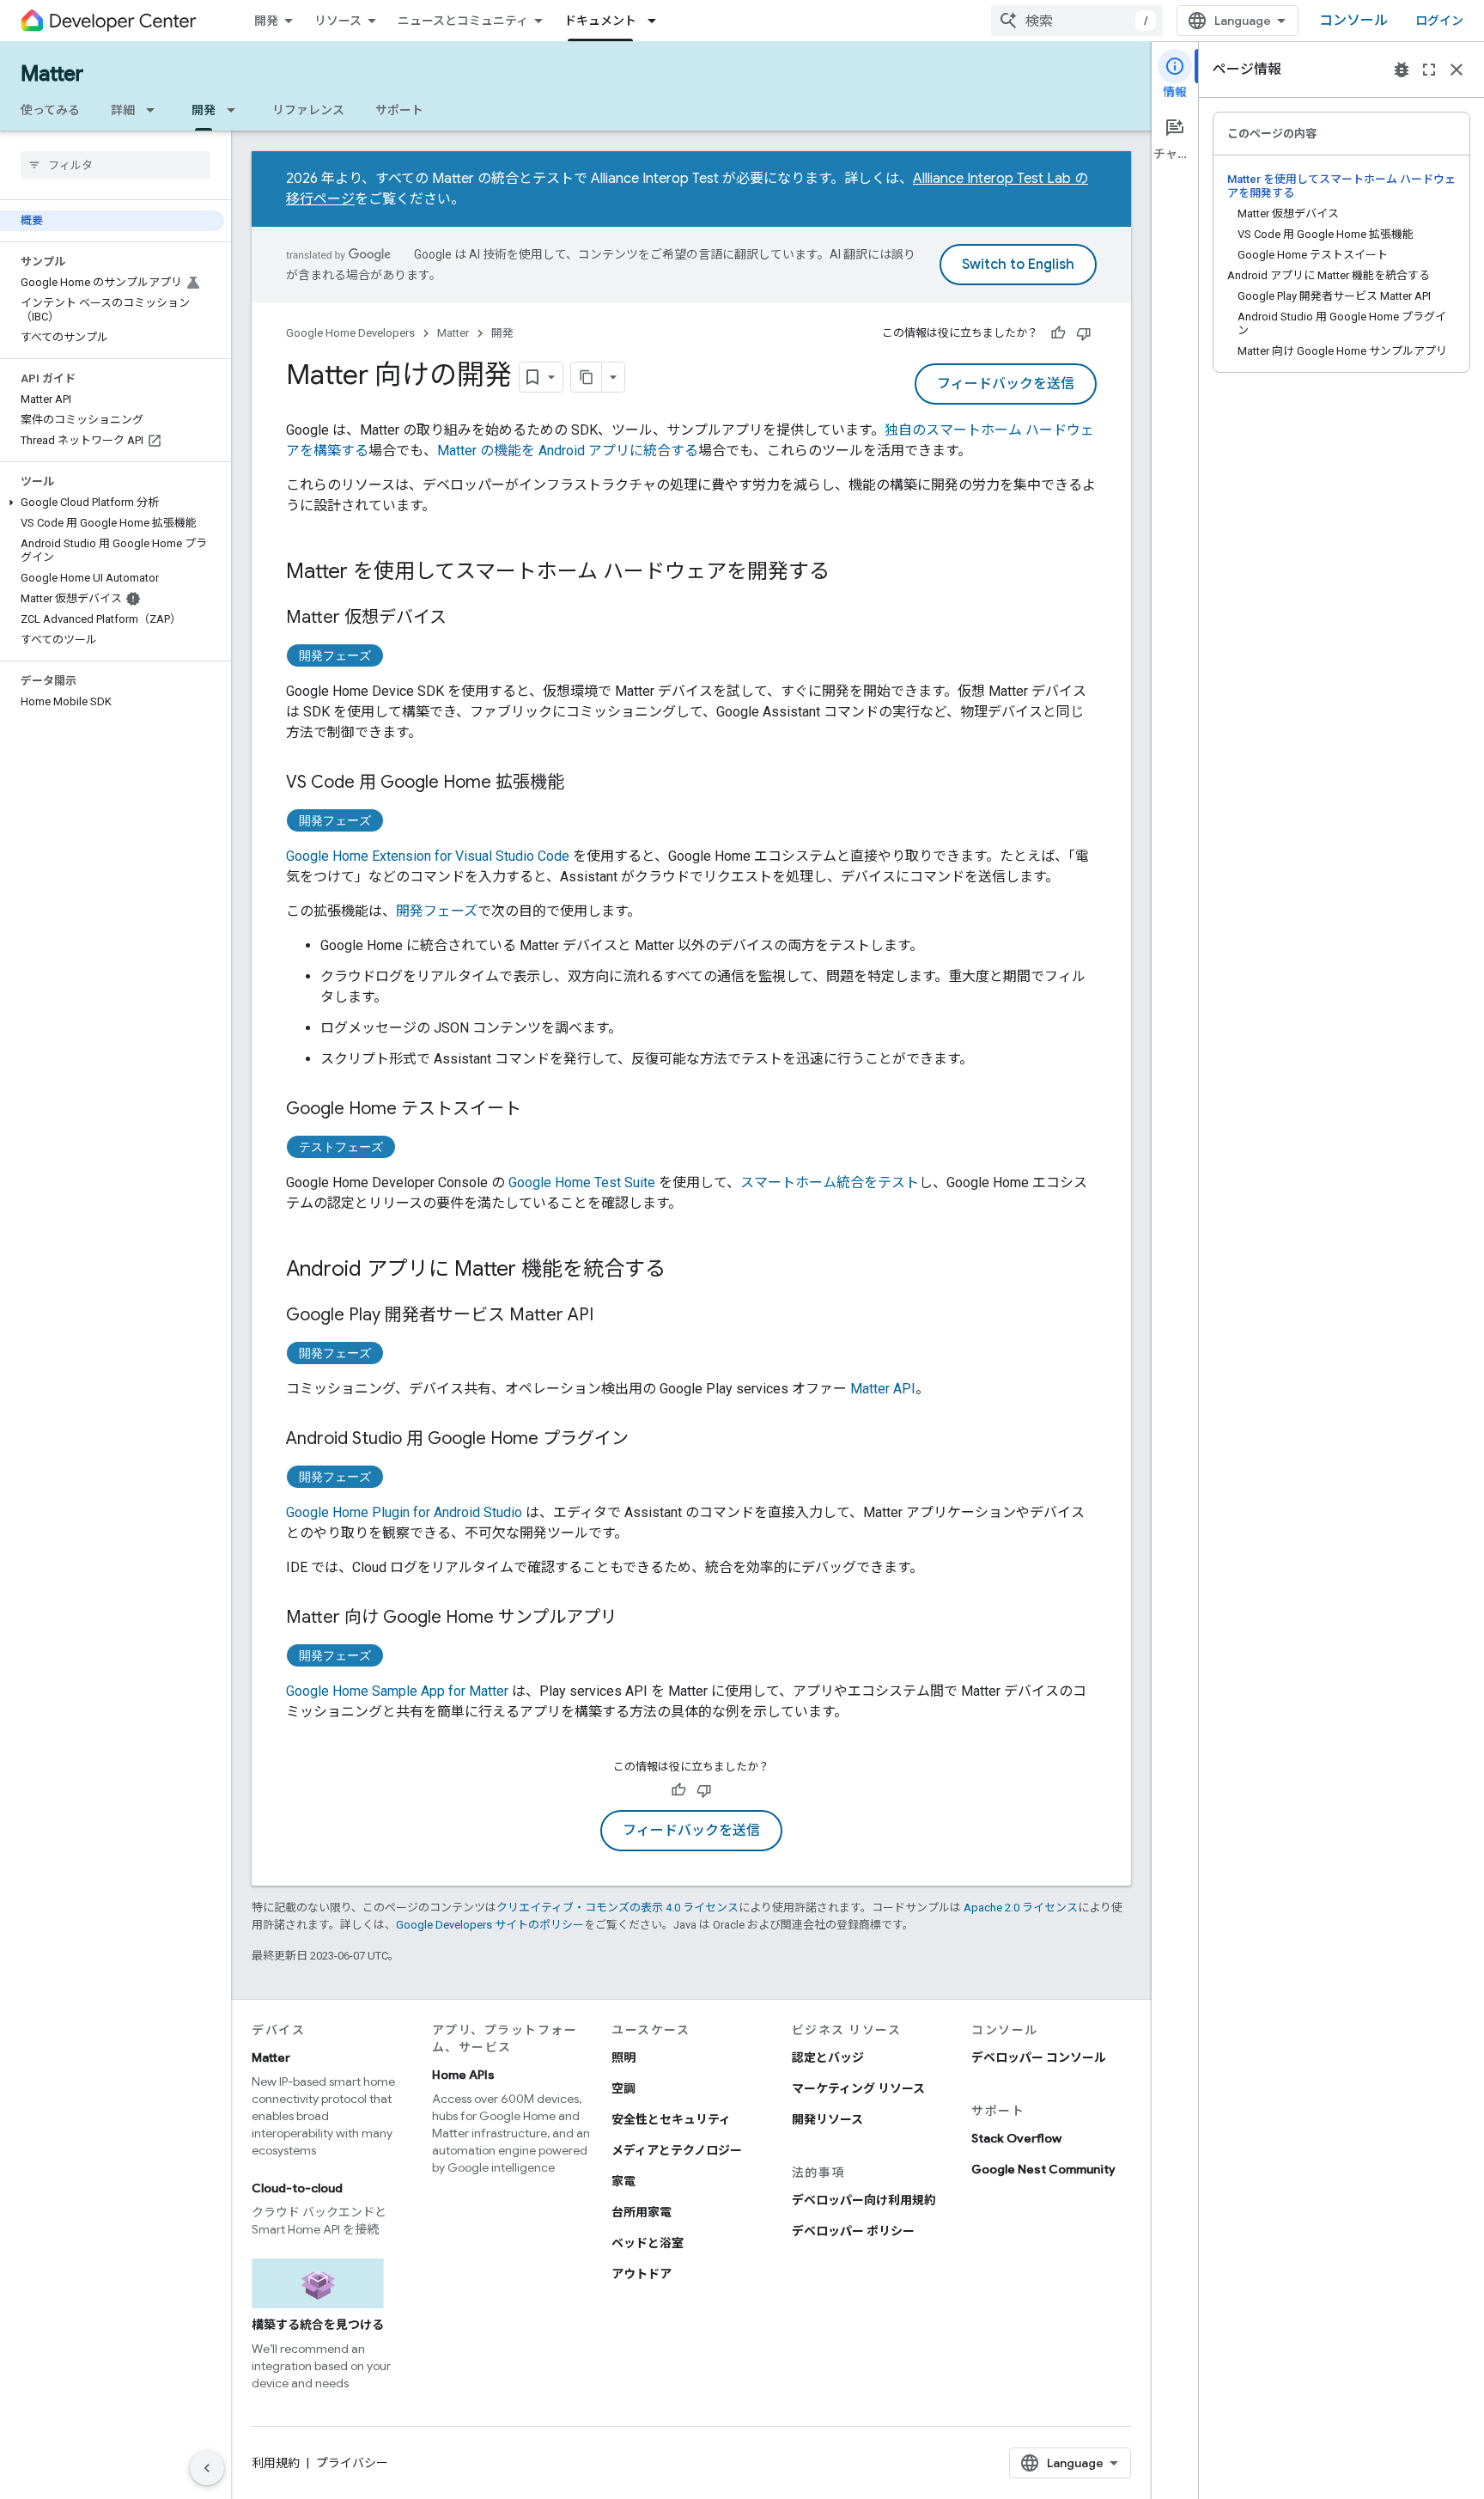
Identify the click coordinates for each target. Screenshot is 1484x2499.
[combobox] (1077, 21)
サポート (399, 110)
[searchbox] (116, 165)
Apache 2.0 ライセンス (1021, 1908)
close (1457, 70)
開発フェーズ (335, 655)
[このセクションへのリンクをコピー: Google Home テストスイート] (538, 1110)
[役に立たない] (1084, 333)
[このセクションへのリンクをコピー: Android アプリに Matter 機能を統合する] (683, 1271)
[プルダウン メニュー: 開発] (236, 110)
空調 (623, 2088)
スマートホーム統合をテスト (830, 1182)
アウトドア (642, 2274)
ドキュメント (600, 21)
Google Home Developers (350, 333)
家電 (623, 2181)
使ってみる (50, 110)
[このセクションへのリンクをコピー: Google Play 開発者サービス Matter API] (611, 1316)
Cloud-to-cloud (297, 2188)
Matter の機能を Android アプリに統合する (568, 451)
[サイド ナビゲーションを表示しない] (207, 2468)
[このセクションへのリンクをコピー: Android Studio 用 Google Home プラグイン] (646, 1440)
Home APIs (463, 2075)
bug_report (1402, 70)
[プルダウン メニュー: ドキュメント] (657, 21)
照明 (623, 2057)
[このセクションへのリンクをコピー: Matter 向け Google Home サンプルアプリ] (635, 1618)
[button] (112, 503)
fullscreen (1429, 70)
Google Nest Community (1043, 2169)
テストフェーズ (341, 1147)
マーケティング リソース (858, 2088)
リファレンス (308, 110)
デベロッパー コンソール (1039, 2057)
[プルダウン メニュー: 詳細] (155, 110)
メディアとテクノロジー (677, 2150)
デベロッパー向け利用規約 (864, 2200)
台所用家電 (642, 2212)
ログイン (1439, 21)
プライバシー (352, 2463)
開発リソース (827, 2119)
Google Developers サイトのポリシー (490, 1925)
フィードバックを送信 (1006, 384)
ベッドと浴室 (648, 2243)
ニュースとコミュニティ (463, 21)
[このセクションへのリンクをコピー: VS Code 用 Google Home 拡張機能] (581, 783)
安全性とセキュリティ (671, 2119)
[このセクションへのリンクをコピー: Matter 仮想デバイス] (464, 619)
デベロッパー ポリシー (853, 2231)
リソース (338, 21)
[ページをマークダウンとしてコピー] (587, 377)
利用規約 (276, 2463)
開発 (266, 21)
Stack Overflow (1016, 2138)
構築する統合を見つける (318, 2325)
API (883, 1389)
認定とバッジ (828, 2057)
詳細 (123, 110)
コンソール (1353, 21)
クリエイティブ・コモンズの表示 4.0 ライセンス (617, 1908)
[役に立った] (1058, 333)
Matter (52, 74)
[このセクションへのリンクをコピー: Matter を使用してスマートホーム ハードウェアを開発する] (847, 573)
